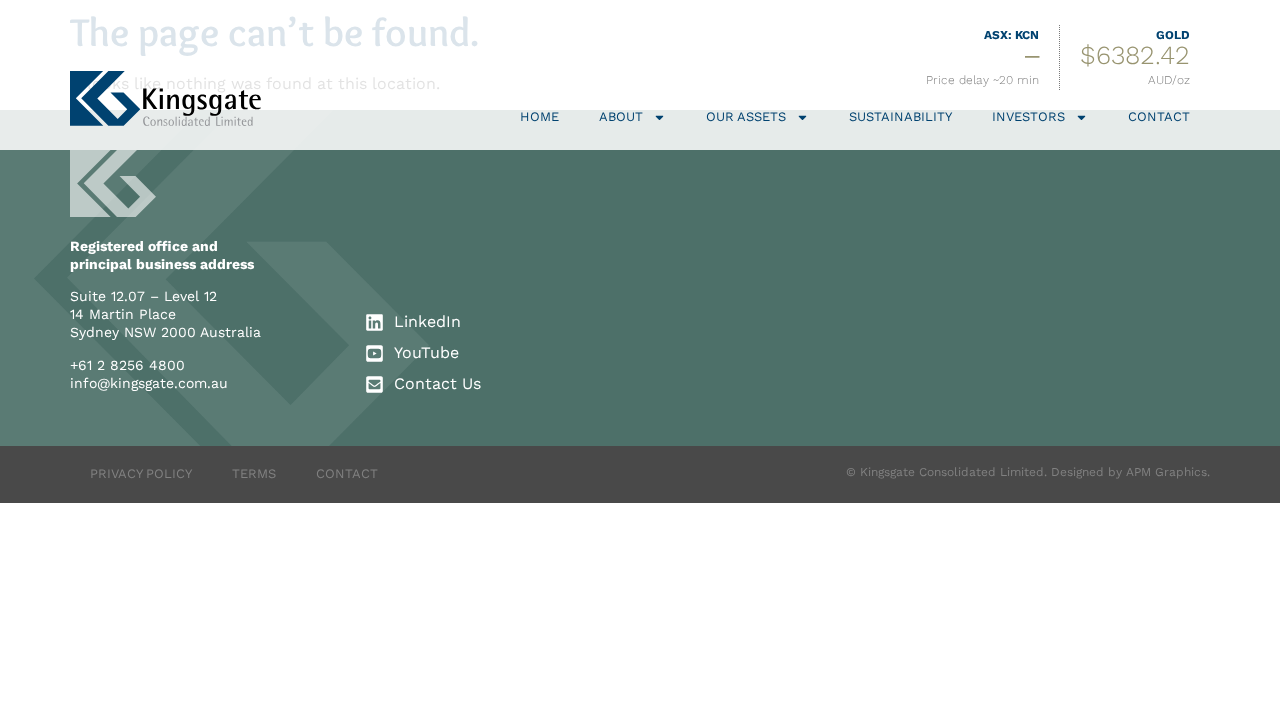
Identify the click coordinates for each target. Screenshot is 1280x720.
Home (539, 116)
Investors (1028, 116)
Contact (1159, 116)
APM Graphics (1166, 472)
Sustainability (900, 116)
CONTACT (347, 473)
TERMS (254, 473)
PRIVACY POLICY (141, 473)
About (621, 116)
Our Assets (746, 116)
